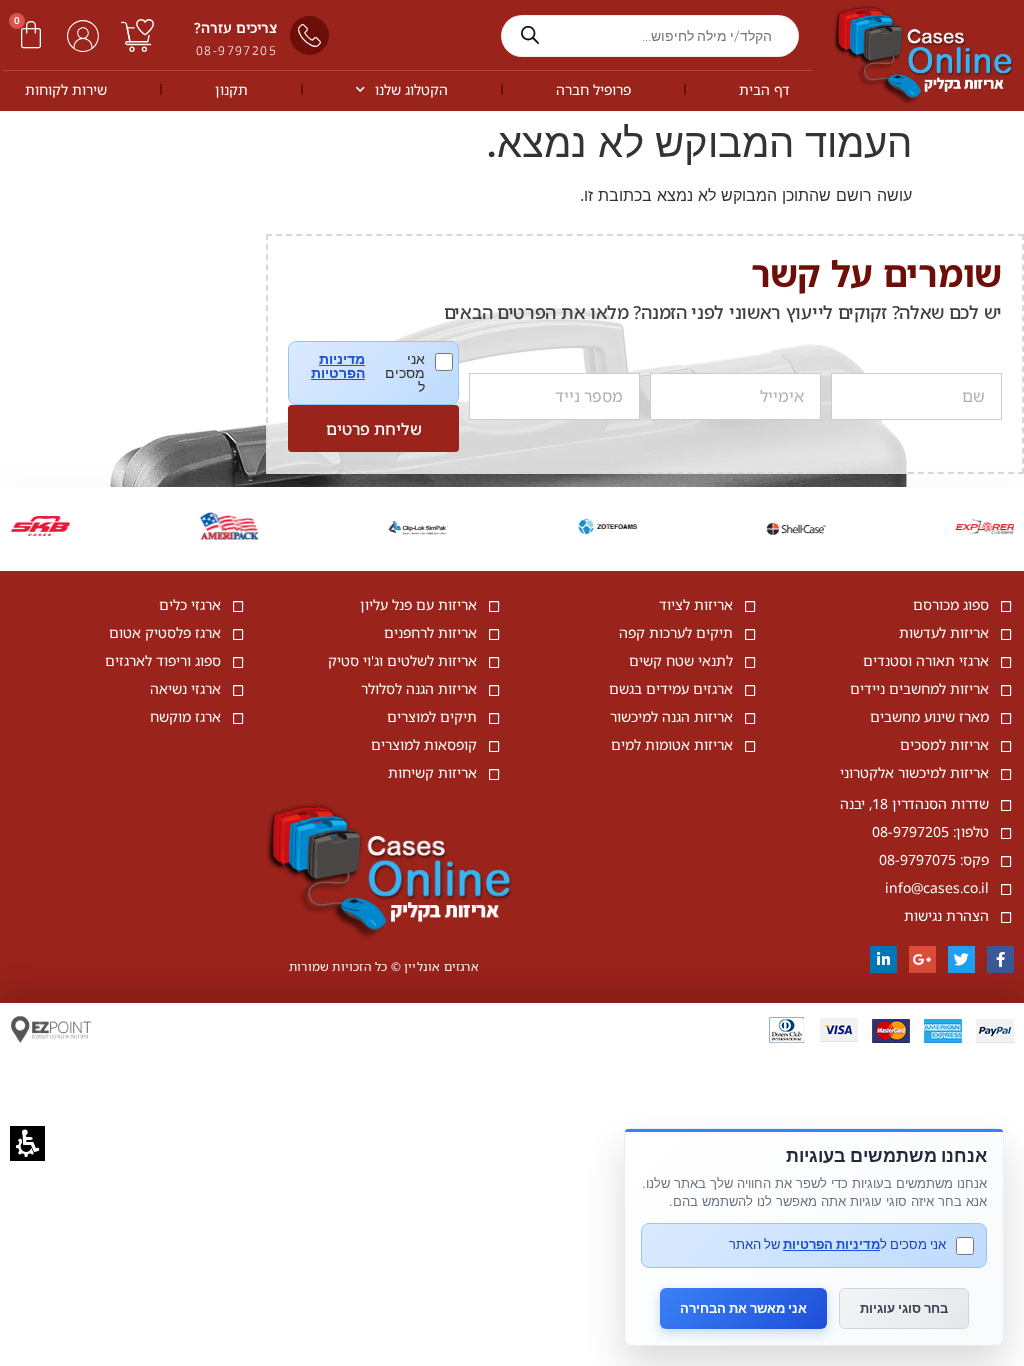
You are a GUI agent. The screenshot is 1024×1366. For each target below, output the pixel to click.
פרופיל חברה (593, 89)
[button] (31, 35)
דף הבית (764, 89)
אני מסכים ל (382, 373)
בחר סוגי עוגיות (904, 1308)
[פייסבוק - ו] (1000, 959)
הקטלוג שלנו (411, 89)
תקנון (231, 89)
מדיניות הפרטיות (338, 366)
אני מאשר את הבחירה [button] (743, 1308)
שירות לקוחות (66, 89)
